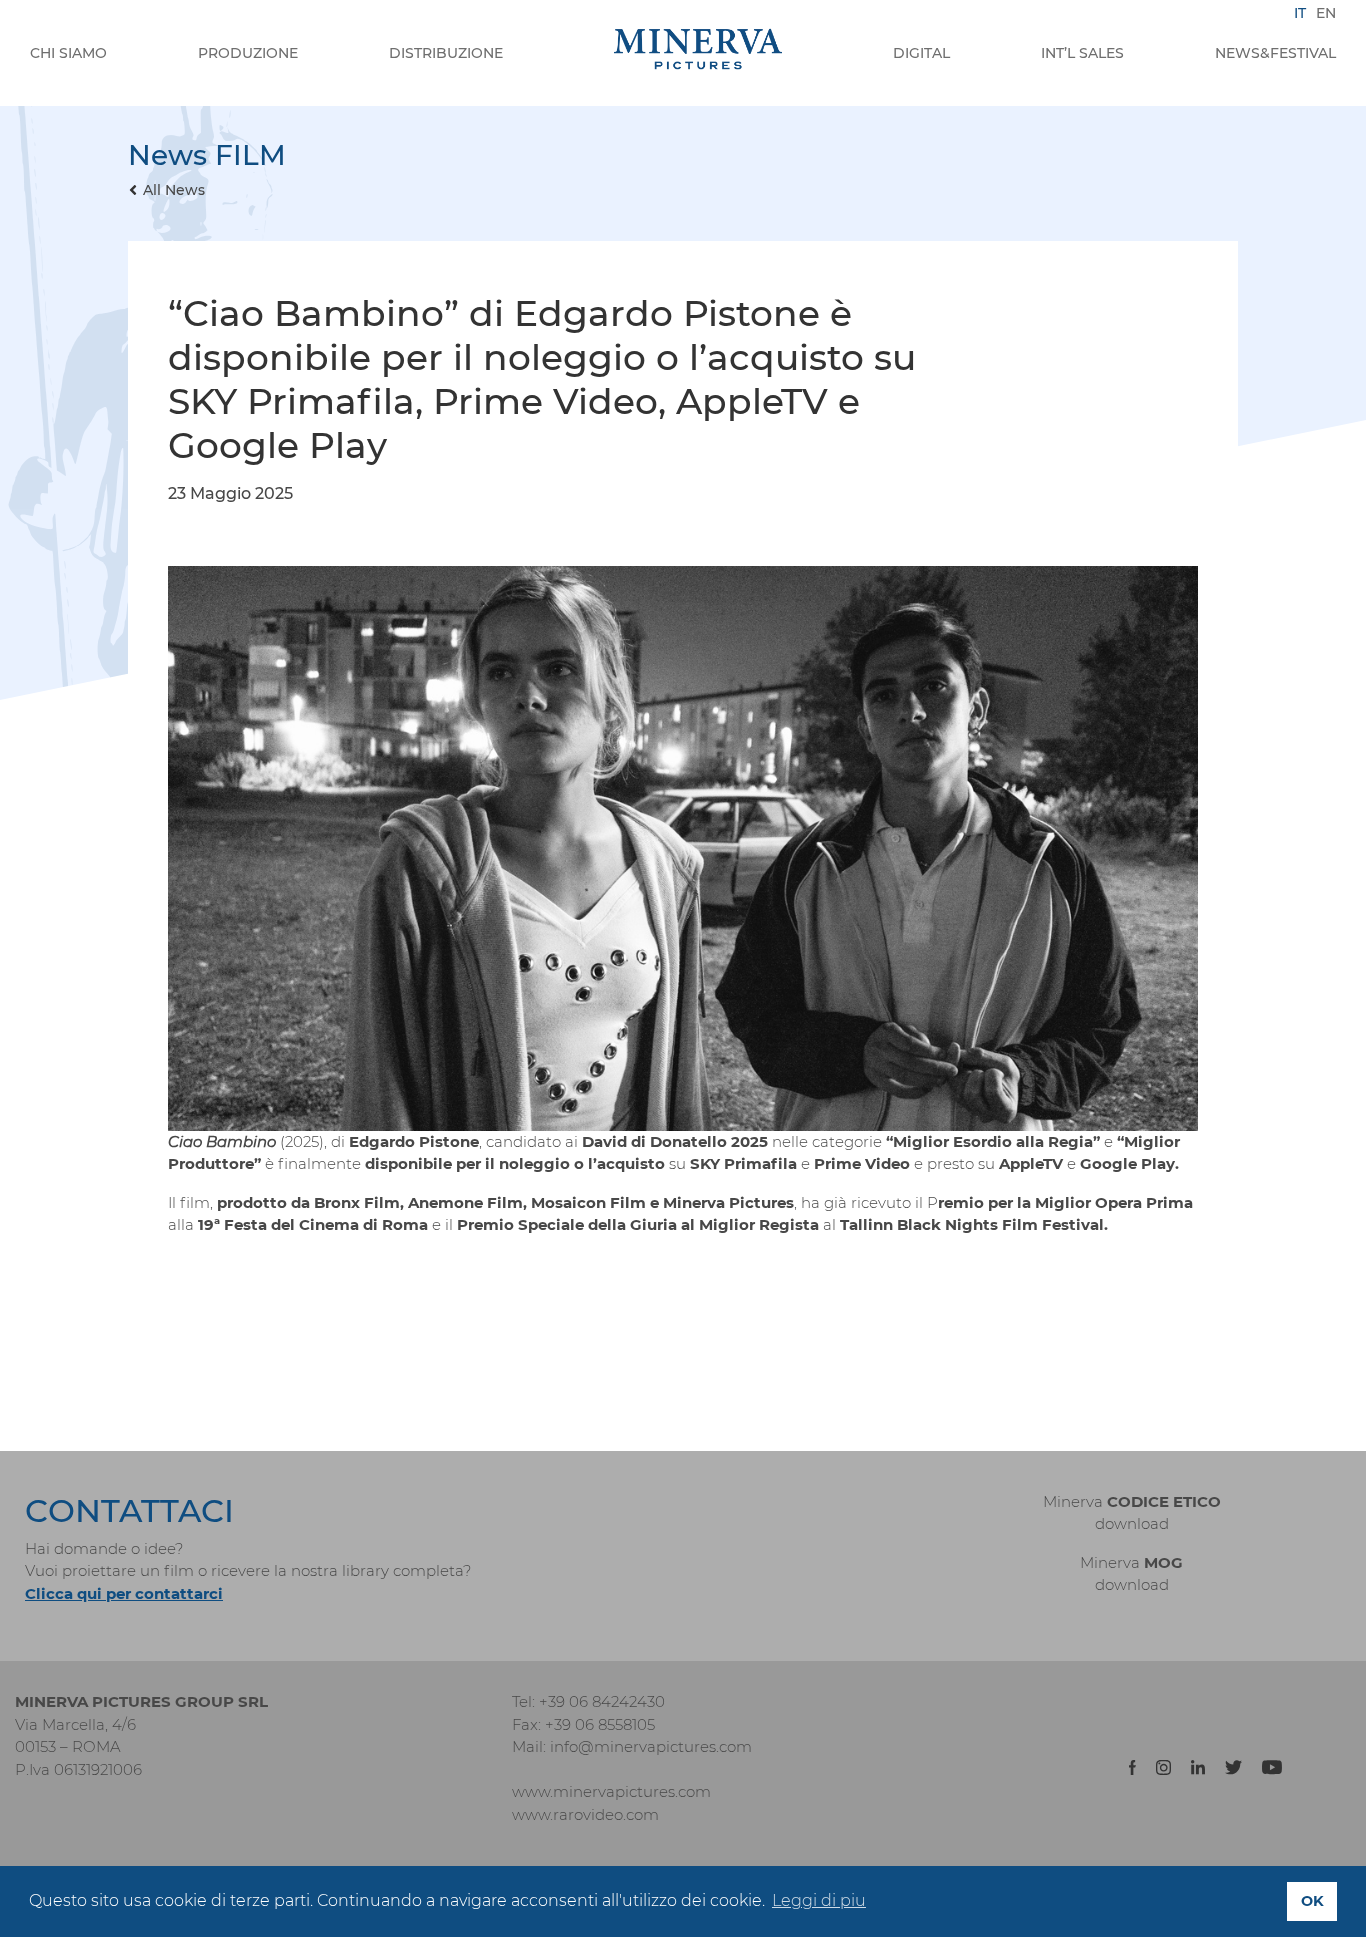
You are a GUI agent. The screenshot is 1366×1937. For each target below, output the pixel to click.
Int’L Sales (1082, 53)
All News (174, 190)
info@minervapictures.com (651, 1746)
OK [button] (1312, 1901)
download (1132, 1523)
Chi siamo (68, 53)
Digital (921, 53)
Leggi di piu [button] (819, 1900)
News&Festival (1275, 53)
